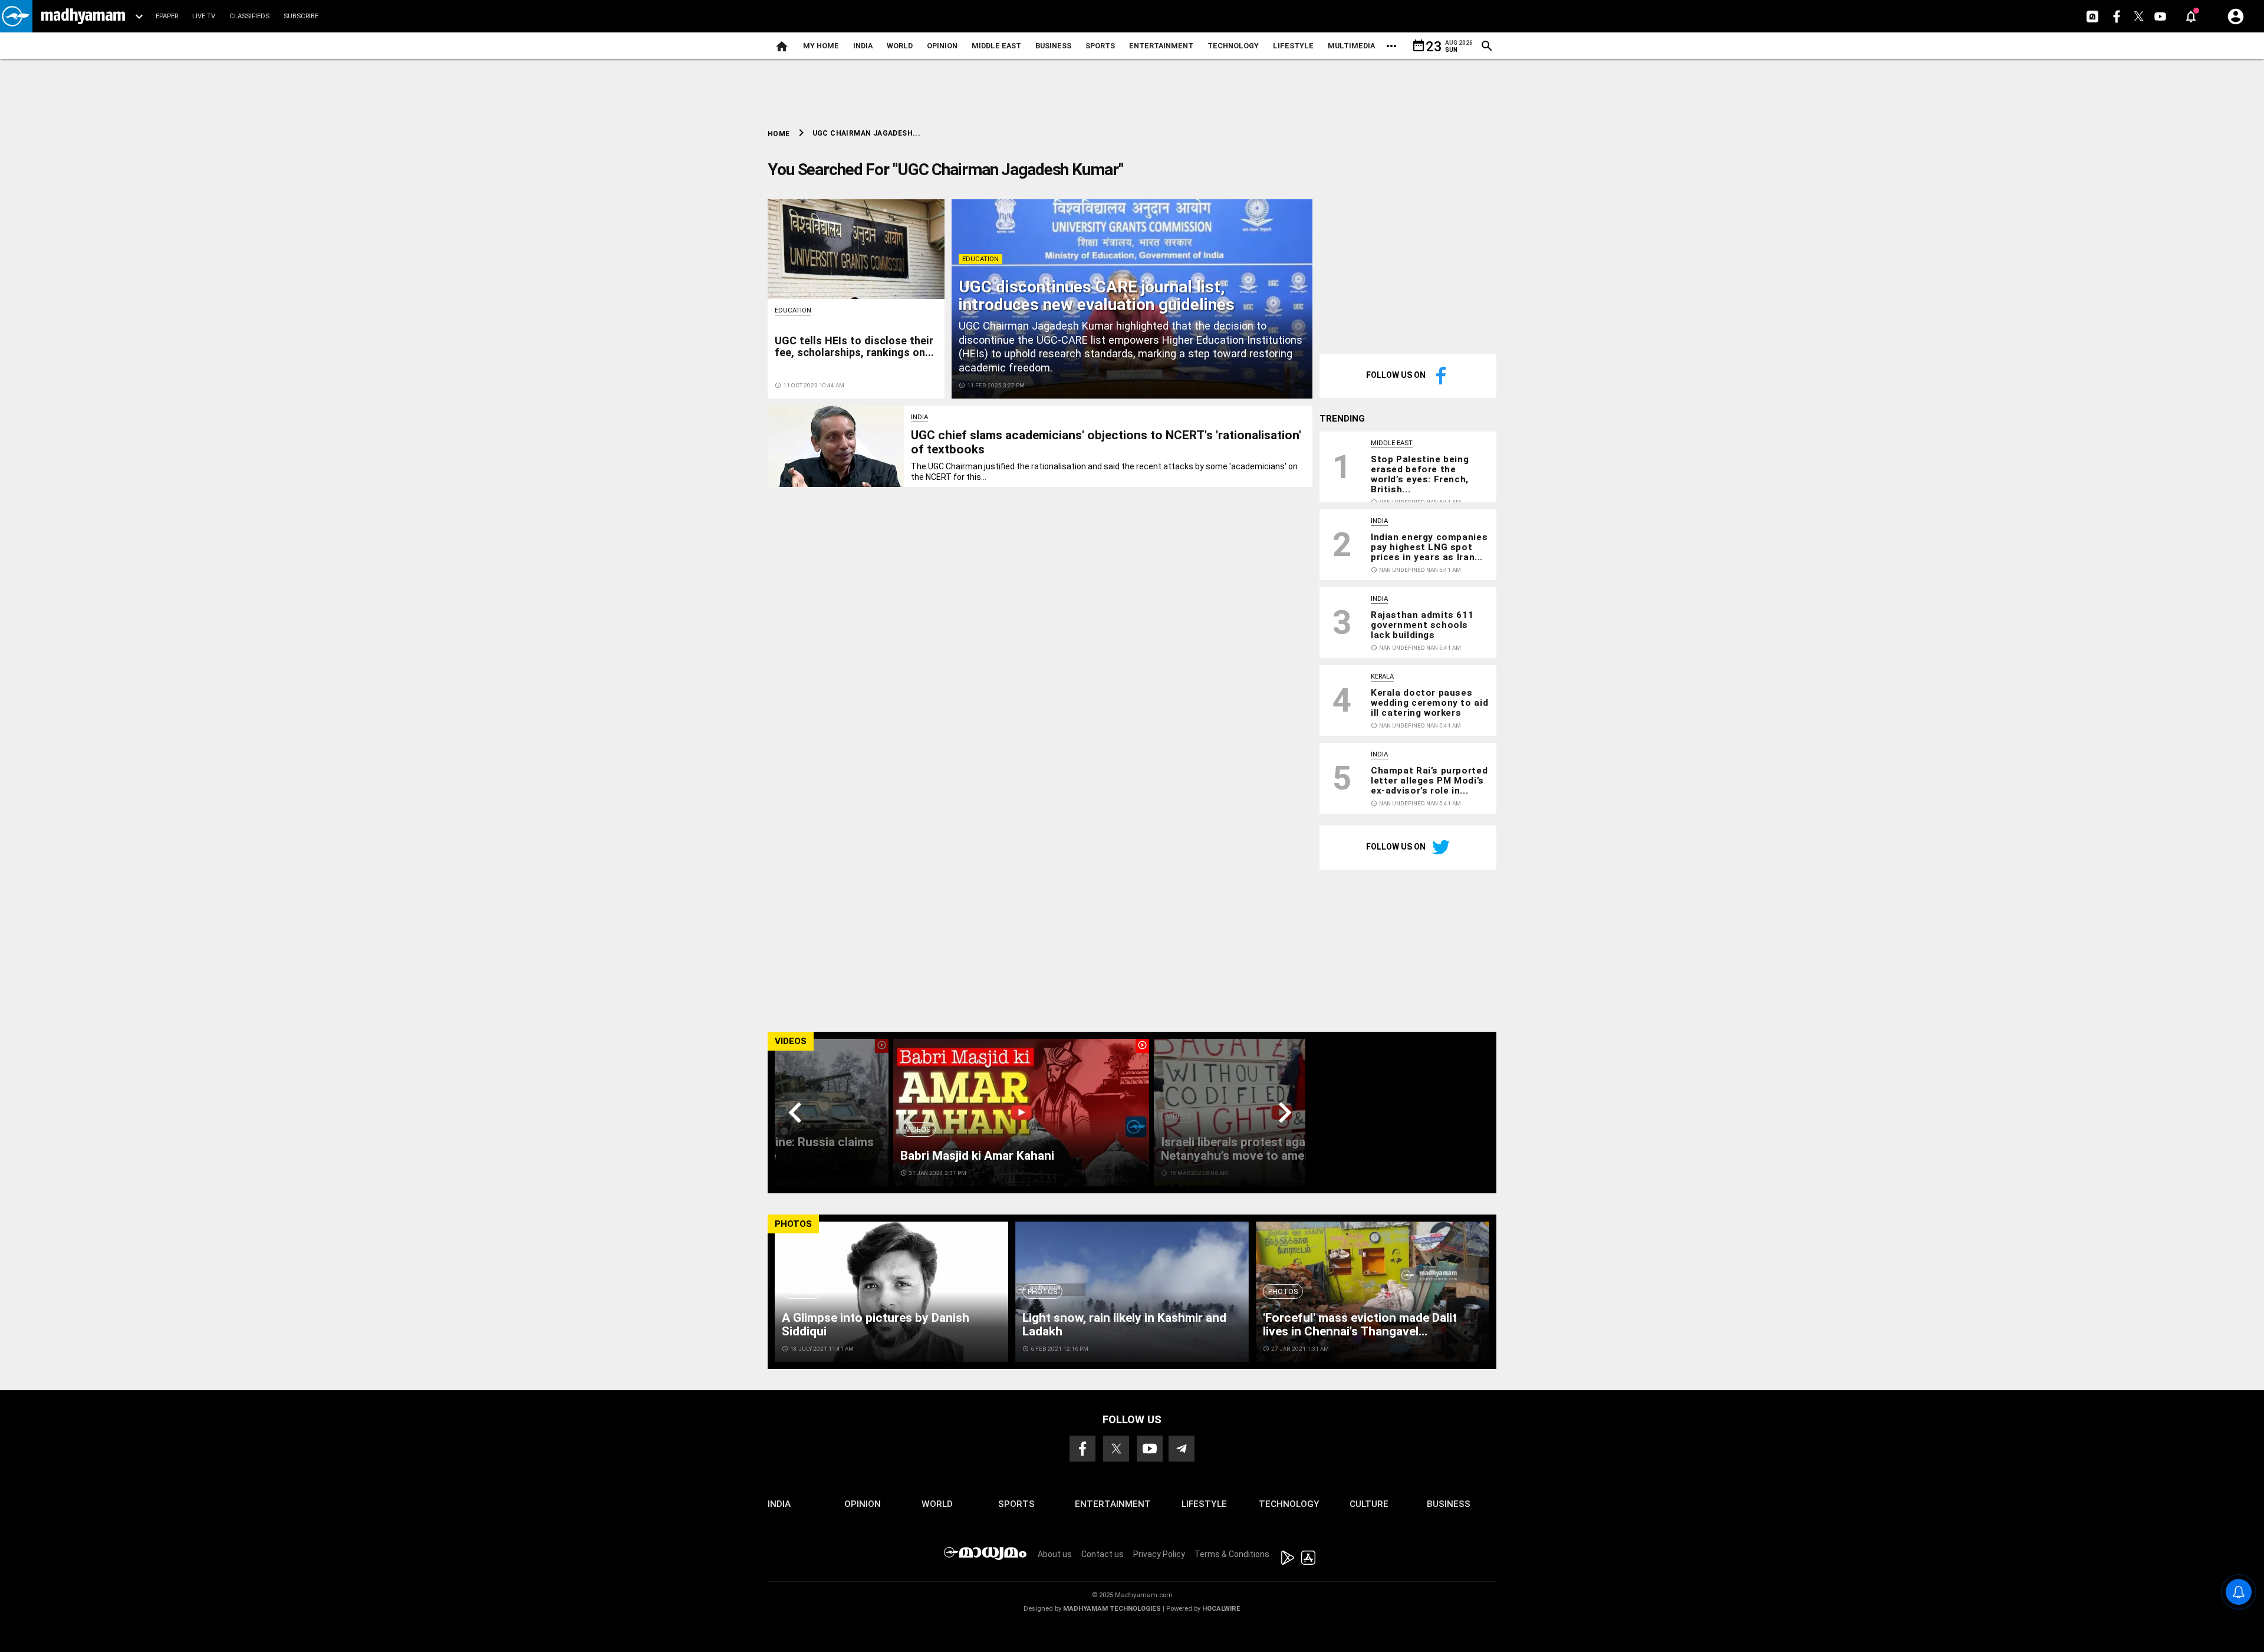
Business (1053, 46)
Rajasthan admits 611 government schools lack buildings (1422, 625)
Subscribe (301, 16)
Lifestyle (1293, 46)
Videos (918, 1129)
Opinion (942, 46)
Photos (802, 1291)
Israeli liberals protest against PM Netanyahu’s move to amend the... (1255, 1149)
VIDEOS (791, 1041)
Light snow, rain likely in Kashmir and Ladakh (1124, 1324)
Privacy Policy (1159, 1554)
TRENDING (1342, 419)
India (863, 46)
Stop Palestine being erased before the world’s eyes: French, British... (1420, 474)
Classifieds (249, 16)
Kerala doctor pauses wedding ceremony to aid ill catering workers (1429, 703)
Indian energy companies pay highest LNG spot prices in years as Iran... (1429, 547)
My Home (821, 46)
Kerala (1382, 677)
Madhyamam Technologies (1112, 1609)
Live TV (204, 16)
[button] (16, 16)
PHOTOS (793, 1224)
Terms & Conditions (1232, 1554)
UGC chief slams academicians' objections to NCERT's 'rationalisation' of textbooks (1106, 442)
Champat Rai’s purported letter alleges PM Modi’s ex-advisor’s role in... (1429, 781)
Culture (1369, 1504)
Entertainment (1161, 46)
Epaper (167, 16)
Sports (1100, 46)
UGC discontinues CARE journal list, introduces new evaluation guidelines (1097, 296)
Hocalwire (1221, 1609)
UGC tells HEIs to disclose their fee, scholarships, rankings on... (854, 346)
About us (1055, 1554)
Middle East (996, 46)
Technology (1233, 46)
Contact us (1103, 1554)
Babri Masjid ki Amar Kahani (977, 1156)
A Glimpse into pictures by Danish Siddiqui (876, 1324)
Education (980, 259)
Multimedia (1351, 46)
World (900, 46)
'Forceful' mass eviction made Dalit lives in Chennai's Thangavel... (1360, 1324)
